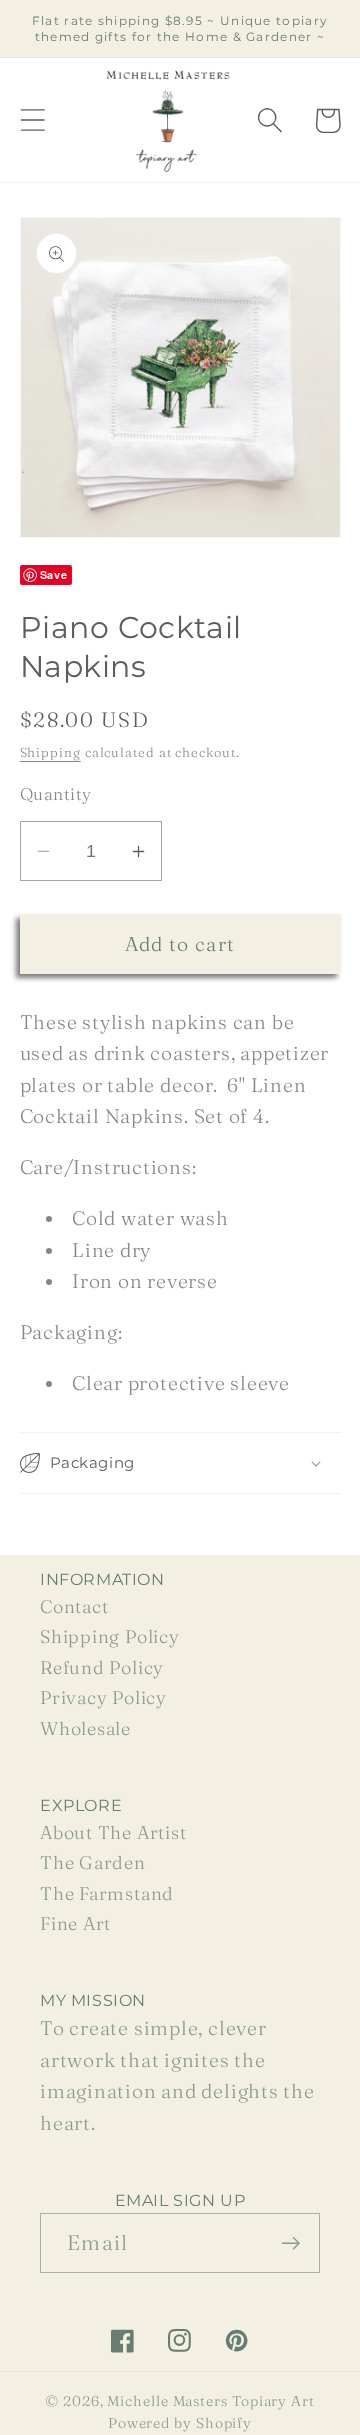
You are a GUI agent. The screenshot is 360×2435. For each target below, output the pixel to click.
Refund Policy (102, 1667)
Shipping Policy (110, 1636)
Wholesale (85, 1728)
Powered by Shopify (180, 2423)
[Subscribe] (290, 2243)
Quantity (56, 793)
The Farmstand (107, 1893)
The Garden (93, 1862)
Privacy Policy (103, 1697)
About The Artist (113, 1832)
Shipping (50, 752)
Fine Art (75, 1923)
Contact (74, 1606)
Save (54, 574)
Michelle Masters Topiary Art (210, 2401)
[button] (32, 120)
